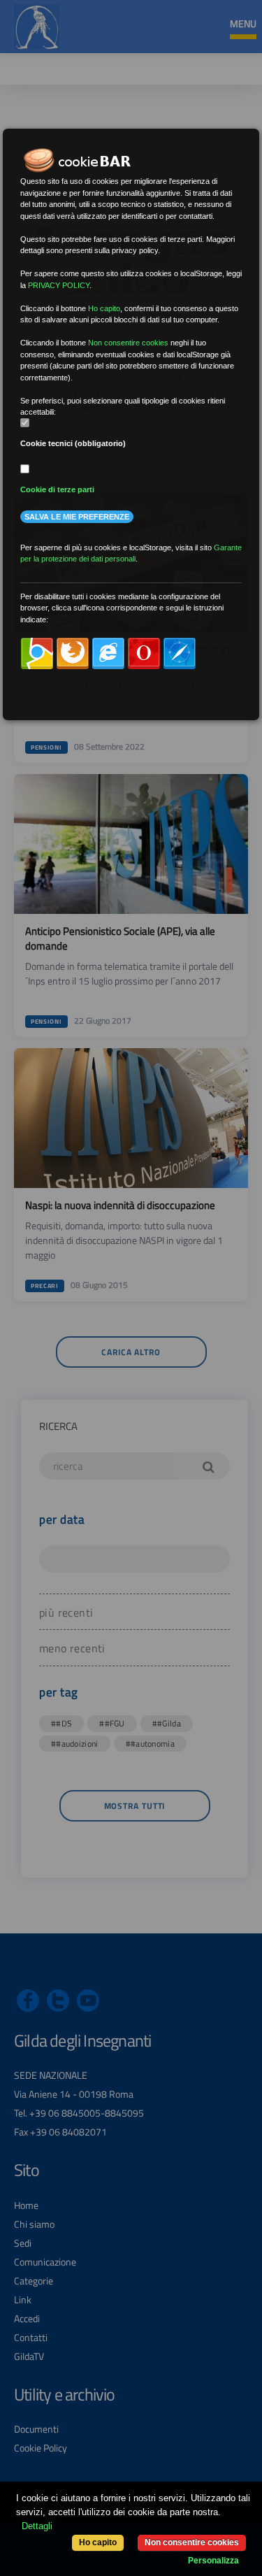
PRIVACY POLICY (59, 285)
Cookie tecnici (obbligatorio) (73, 443)
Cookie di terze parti (57, 489)
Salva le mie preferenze (77, 517)
